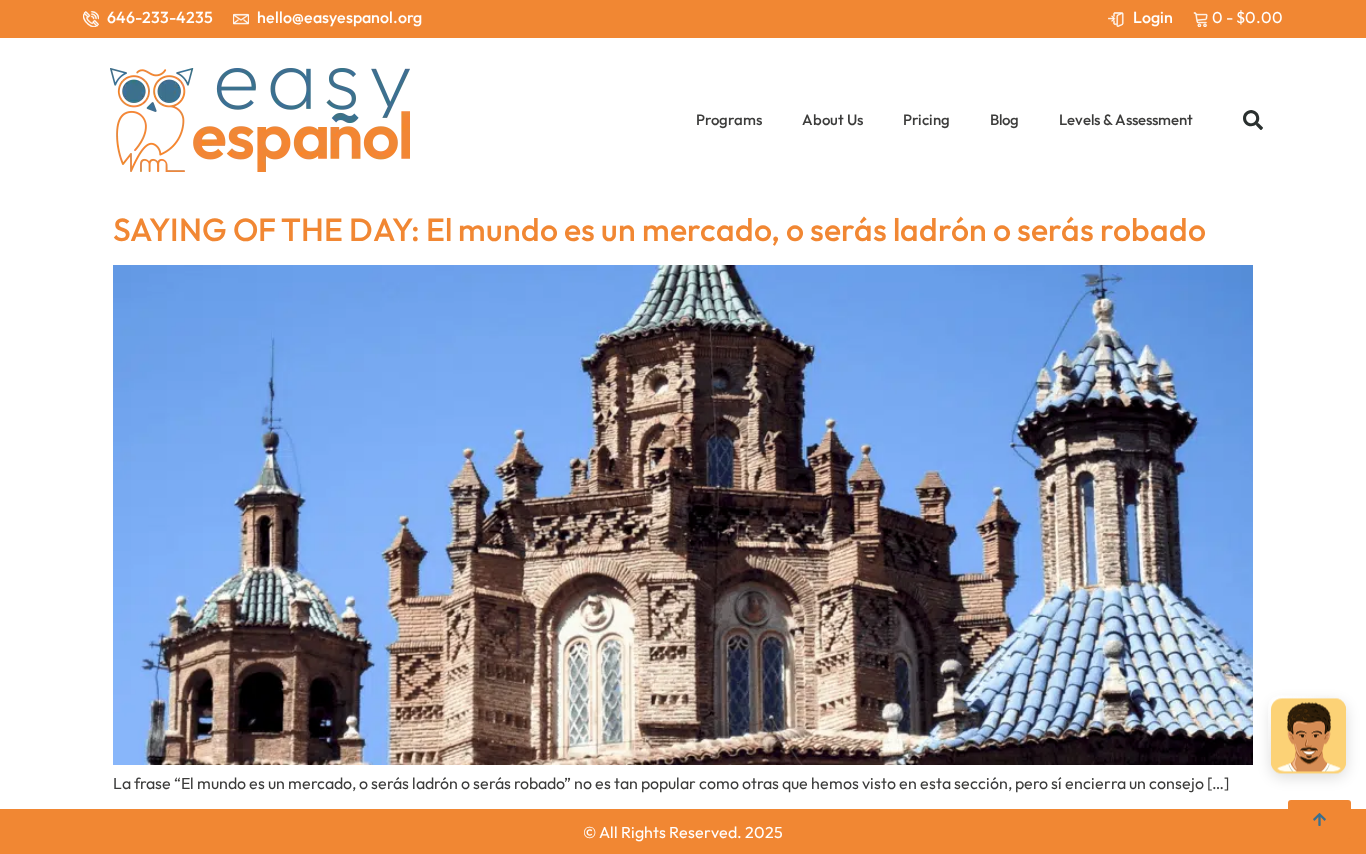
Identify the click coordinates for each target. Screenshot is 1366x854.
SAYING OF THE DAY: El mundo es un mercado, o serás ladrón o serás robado (659, 229)
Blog (1004, 119)
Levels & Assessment (1126, 119)
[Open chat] (1308, 738)
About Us (832, 119)
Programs (729, 119)
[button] (1253, 120)
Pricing (926, 119)
